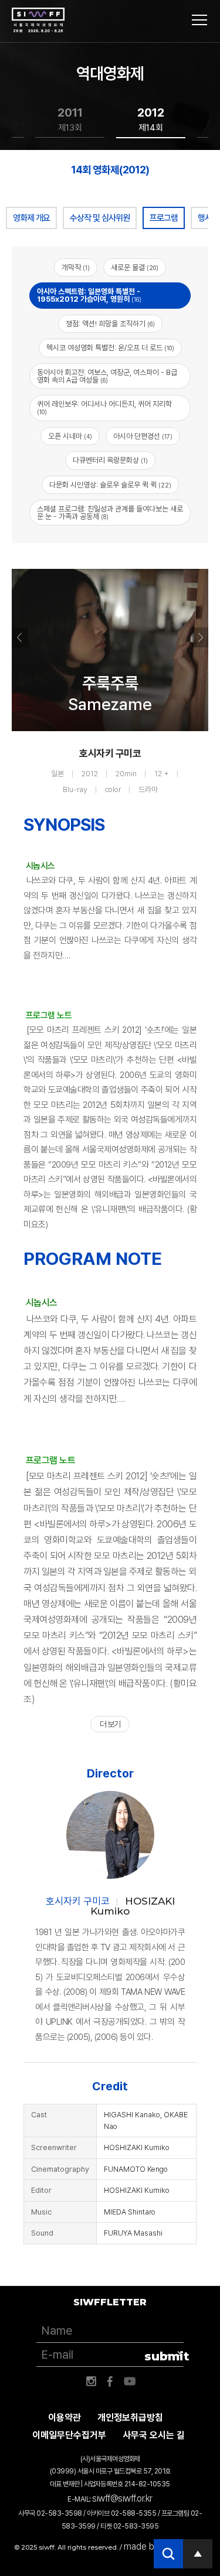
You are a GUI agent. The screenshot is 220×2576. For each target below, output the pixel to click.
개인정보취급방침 (130, 2418)
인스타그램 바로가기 (91, 2381)
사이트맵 (199, 20)
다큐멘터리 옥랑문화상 (110, 460)
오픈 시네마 (70, 436)
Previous (20, 637)
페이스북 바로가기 (110, 2381)
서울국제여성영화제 (38, 21)
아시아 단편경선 (143, 436)
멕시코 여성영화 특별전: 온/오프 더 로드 (110, 348)
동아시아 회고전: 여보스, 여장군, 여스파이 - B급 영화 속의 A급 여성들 (107, 376)
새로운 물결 (135, 267)
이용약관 (65, 2418)
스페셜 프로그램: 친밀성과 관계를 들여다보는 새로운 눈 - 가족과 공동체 (110, 513)
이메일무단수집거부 (69, 2435)
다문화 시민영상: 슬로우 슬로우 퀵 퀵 (110, 485)
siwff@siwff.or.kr (122, 2498)
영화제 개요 (31, 218)
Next (200, 637)
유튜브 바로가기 (130, 2381)
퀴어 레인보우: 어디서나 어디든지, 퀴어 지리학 (104, 408)
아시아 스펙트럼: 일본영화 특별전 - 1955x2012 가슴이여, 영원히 (89, 295)
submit (164, 2356)
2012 (151, 119)
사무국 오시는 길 (154, 2435)
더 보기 (110, 1724)
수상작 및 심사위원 (100, 218)
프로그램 (164, 218)
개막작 (76, 267)
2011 (70, 119)
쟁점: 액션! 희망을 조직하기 (110, 324)
